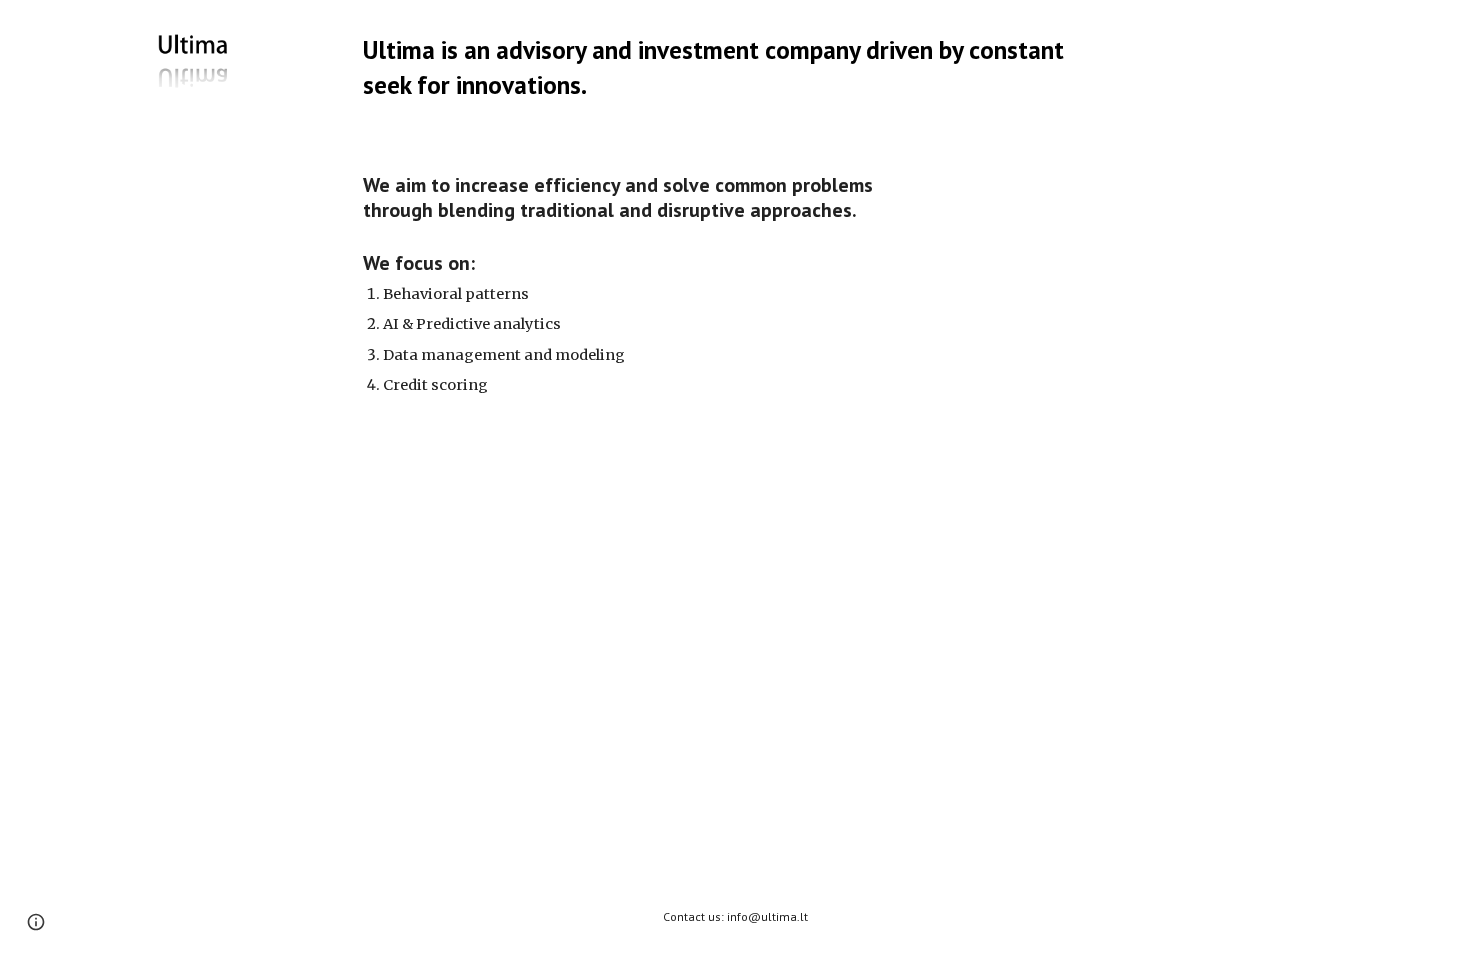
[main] (735, 67)
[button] (36, 922)
